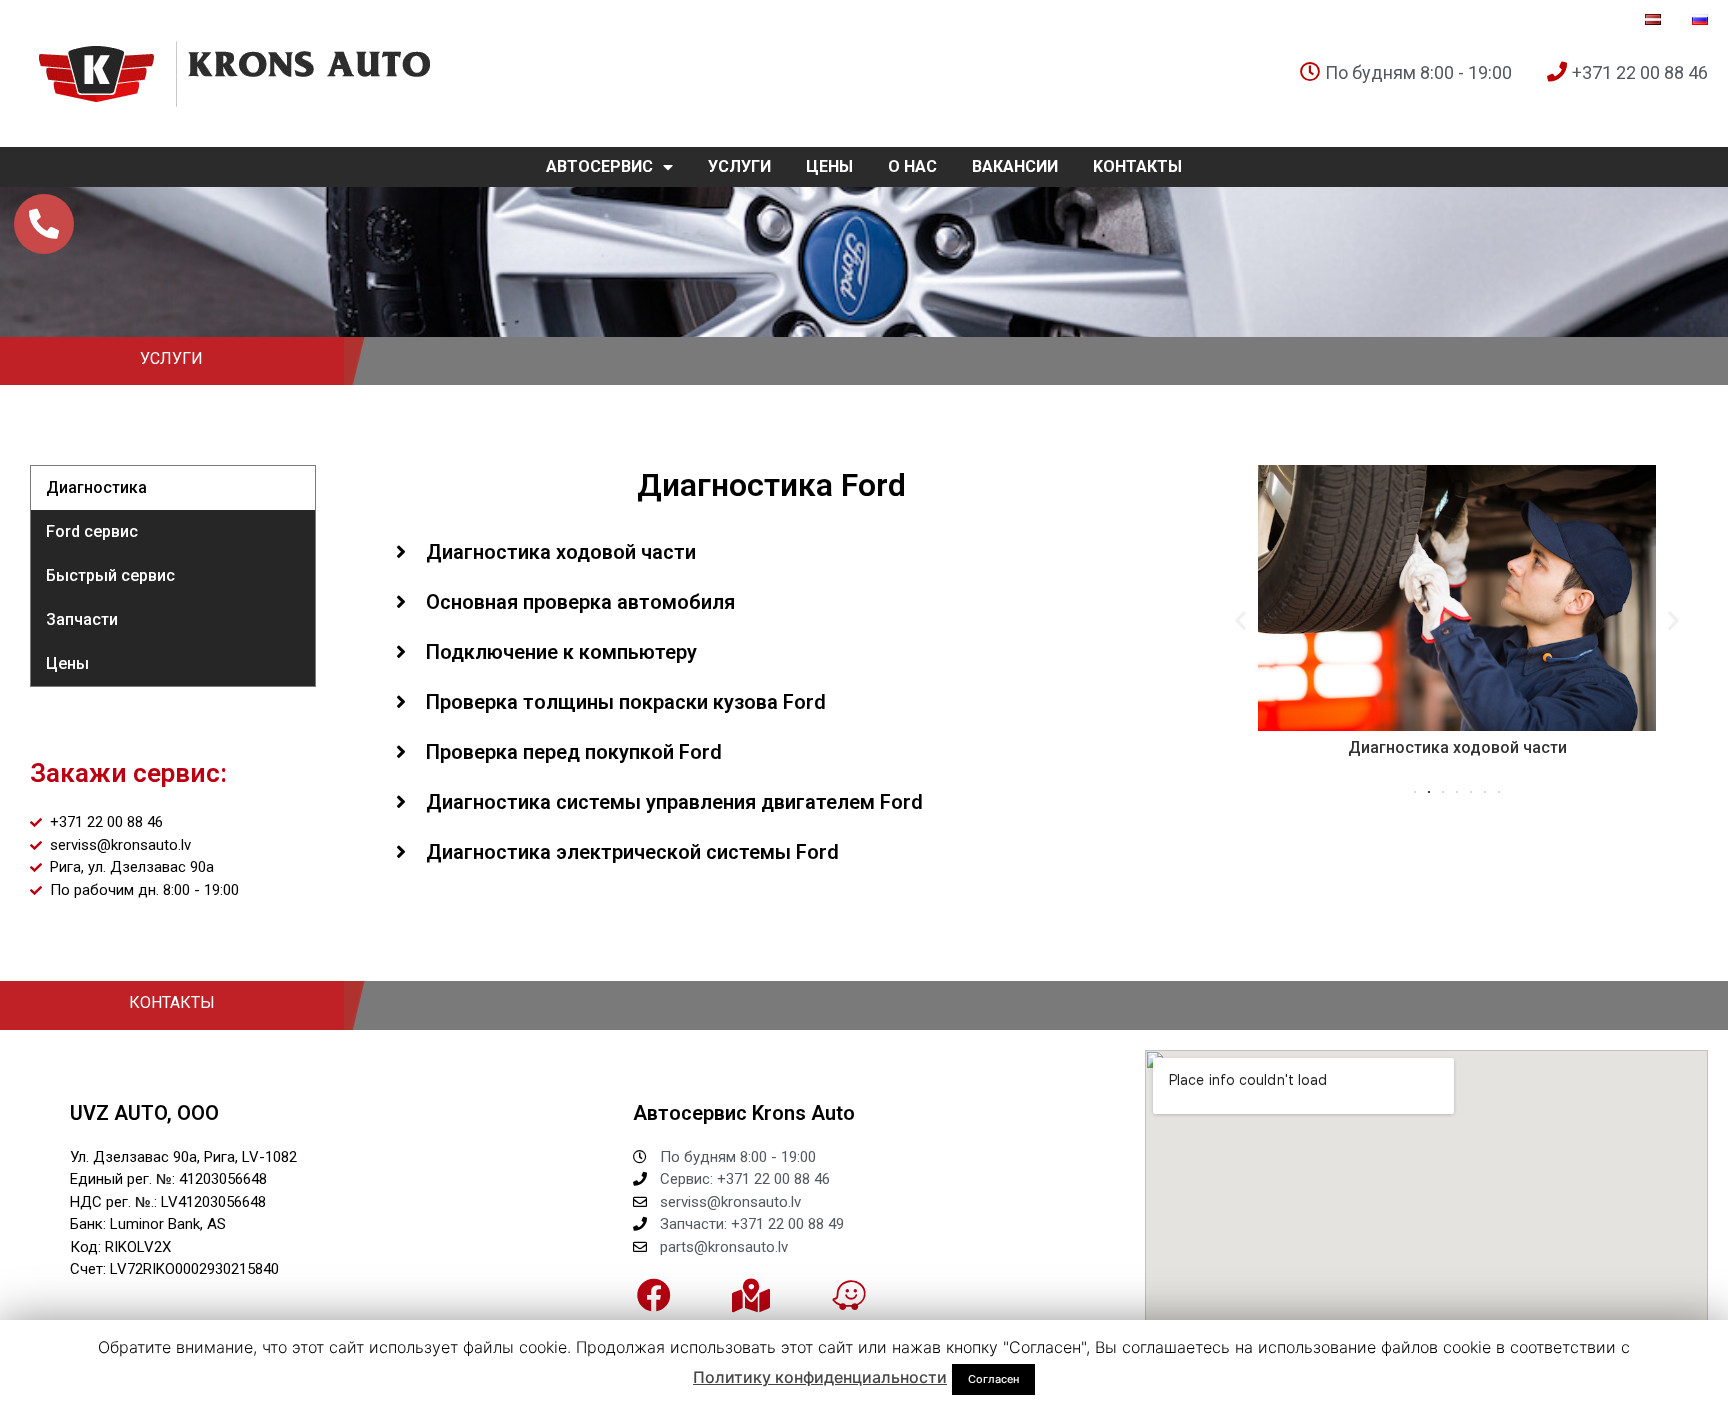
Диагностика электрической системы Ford (632, 852)
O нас (912, 166)
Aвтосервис (599, 166)
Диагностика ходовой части (561, 552)
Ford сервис (92, 531)
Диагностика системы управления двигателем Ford (674, 802)
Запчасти (82, 619)
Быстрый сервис (110, 575)
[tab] (772, 552)
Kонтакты (1137, 166)
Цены (829, 166)
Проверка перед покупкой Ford (574, 752)
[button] (1415, 792)
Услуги (739, 166)
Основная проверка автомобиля (580, 602)
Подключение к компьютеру (561, 652)
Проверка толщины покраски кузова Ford (626, 702)
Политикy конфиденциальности (820, 1377)
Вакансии (1015, 166)
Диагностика (96, 487)
